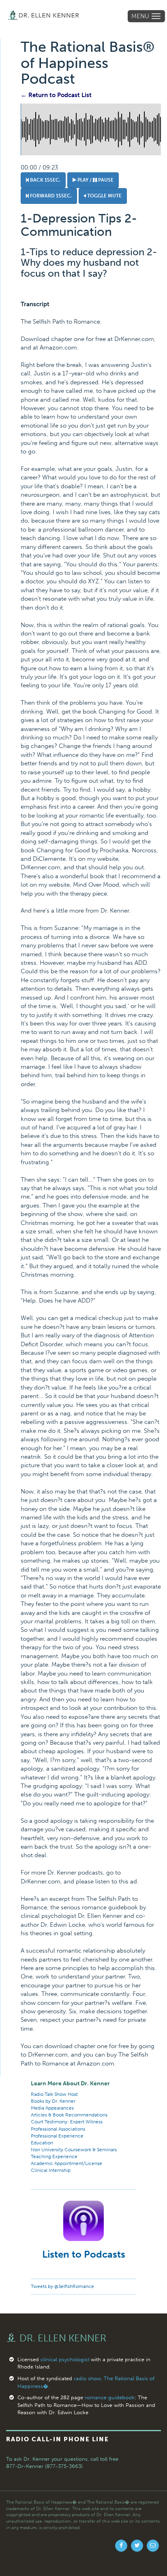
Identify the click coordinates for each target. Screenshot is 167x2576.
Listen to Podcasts (84, 2254)
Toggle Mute (104, 196)
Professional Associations (58, 2129)
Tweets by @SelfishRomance (62, 2286)
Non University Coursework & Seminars (74, 2150)
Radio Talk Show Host (54, 2094)
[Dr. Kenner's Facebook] (121, 2546)
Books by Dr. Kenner (53, 2101)
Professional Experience (57, 2136)
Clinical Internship (51, 2170)
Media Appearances (52, 2108)
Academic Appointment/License (66, 2163)
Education (42, 2143)
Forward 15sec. (50, 196)
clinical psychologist (65, 2359)
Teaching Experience (54, 2157)
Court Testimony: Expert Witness (67, 2122)
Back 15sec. (45, 180)
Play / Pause (95, 180)
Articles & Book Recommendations (69, 2115)
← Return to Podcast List (56, 95)
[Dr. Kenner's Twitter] (137, 2546)
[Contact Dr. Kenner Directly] (153, 2546)
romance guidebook (110, 2397)
